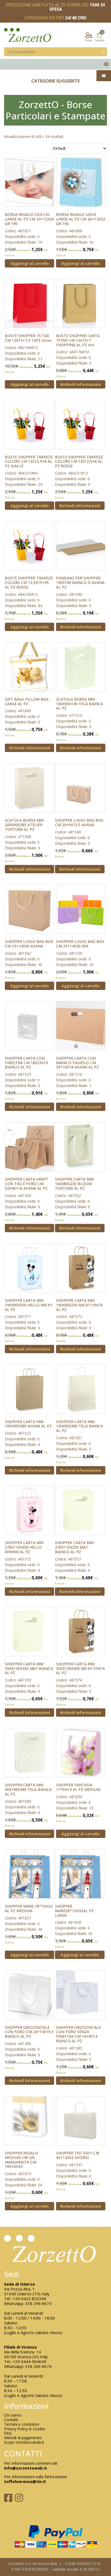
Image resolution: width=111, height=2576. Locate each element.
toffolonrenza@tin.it (25, 2481)
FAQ (8, 2433)
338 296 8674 (38, 2303)
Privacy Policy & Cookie (25, 2429)
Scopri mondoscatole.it (24, 2443)
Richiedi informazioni (81, 384)
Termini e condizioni (22, 2424)
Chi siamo (13, 2415)
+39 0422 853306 (30, 2299)
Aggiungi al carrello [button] (30, 263)
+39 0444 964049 (30, 2361)
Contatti (11, 2420)
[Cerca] (103, 52)
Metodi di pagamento (23, 2438)
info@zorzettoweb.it (26, 2468)
